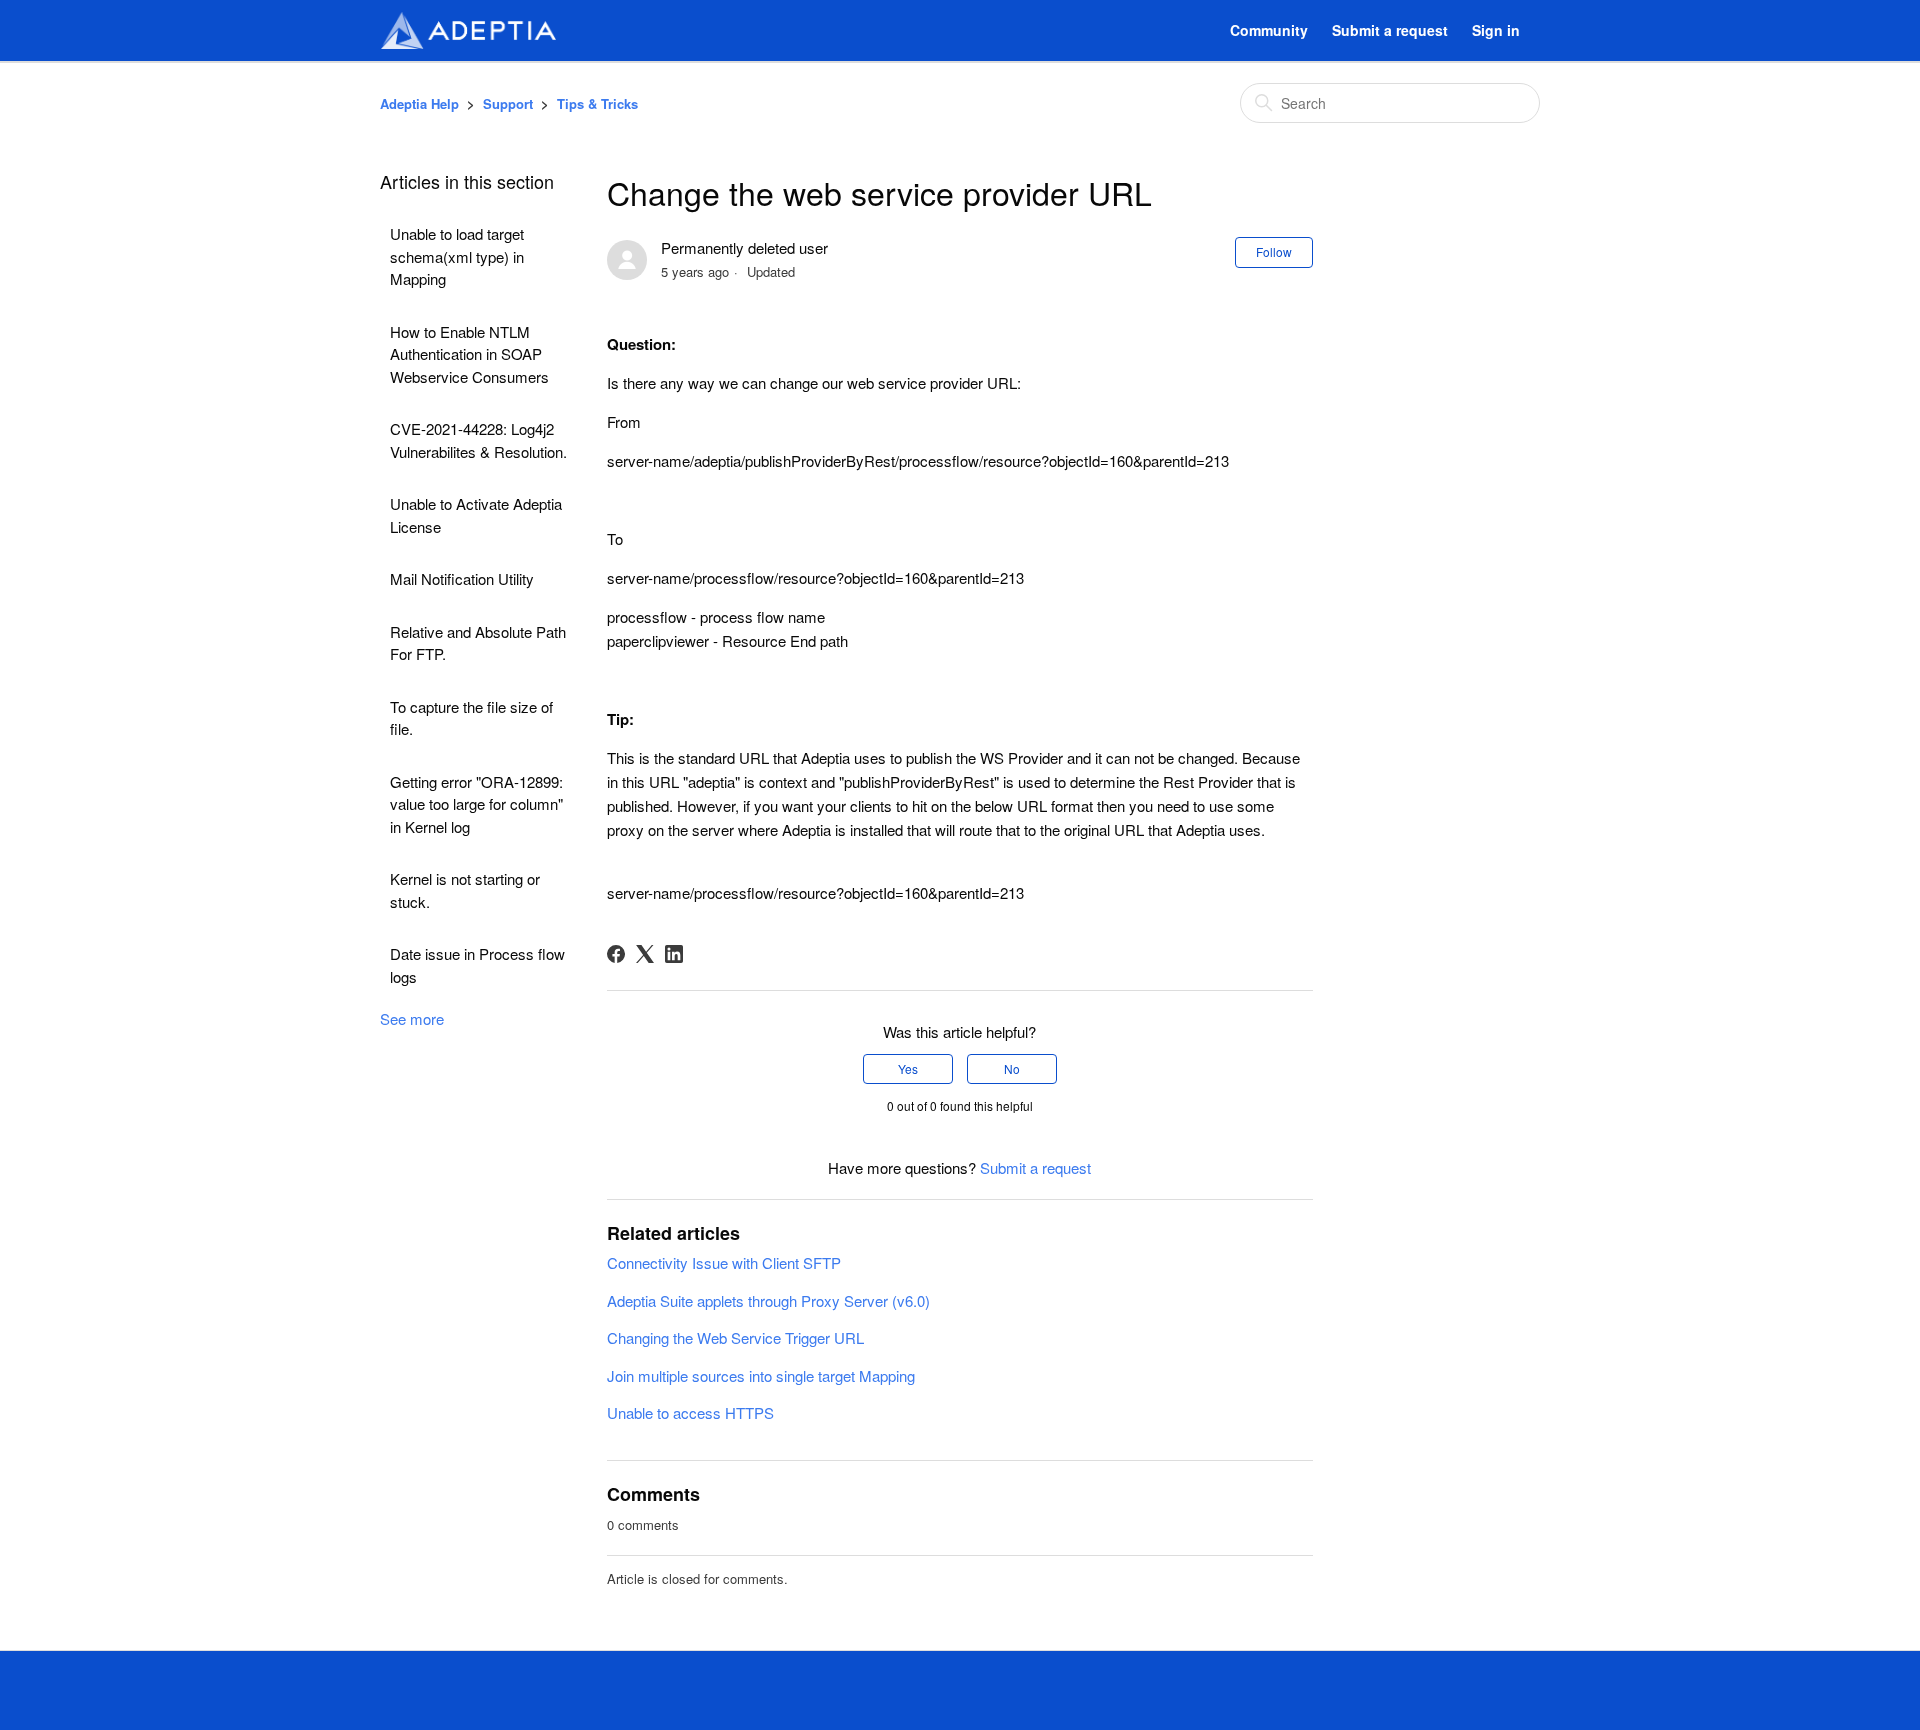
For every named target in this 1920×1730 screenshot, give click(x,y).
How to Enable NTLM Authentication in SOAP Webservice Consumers (469, 354)
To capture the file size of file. (471, 718)
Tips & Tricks (597, 103)
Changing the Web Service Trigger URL (735, 1337)
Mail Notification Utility (462, 578)
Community (1269, 30)
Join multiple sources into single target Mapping (761, 1375)
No (1012, 1068)
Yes (908, 1068)
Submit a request (1390, 30)
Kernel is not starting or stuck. (465, 890)
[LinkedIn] (674, 954)
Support (508, 103)
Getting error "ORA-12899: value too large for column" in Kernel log (476, 804)
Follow (1274, 251)
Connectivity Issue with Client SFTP (724, 1262)
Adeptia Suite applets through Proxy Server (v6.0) (768, 1300)
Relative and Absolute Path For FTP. (478, 643)
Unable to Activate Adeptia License (476, 515)
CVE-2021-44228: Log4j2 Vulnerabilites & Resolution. (478, 440)
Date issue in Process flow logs (477, 965)
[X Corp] (645, 954)
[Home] (468, 30)
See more (412, 1018)
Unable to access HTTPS (690, 1412)
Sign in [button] (1496, 30)
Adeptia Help (419, 103)
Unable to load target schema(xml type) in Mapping (457, 256)
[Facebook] (616, 954)
